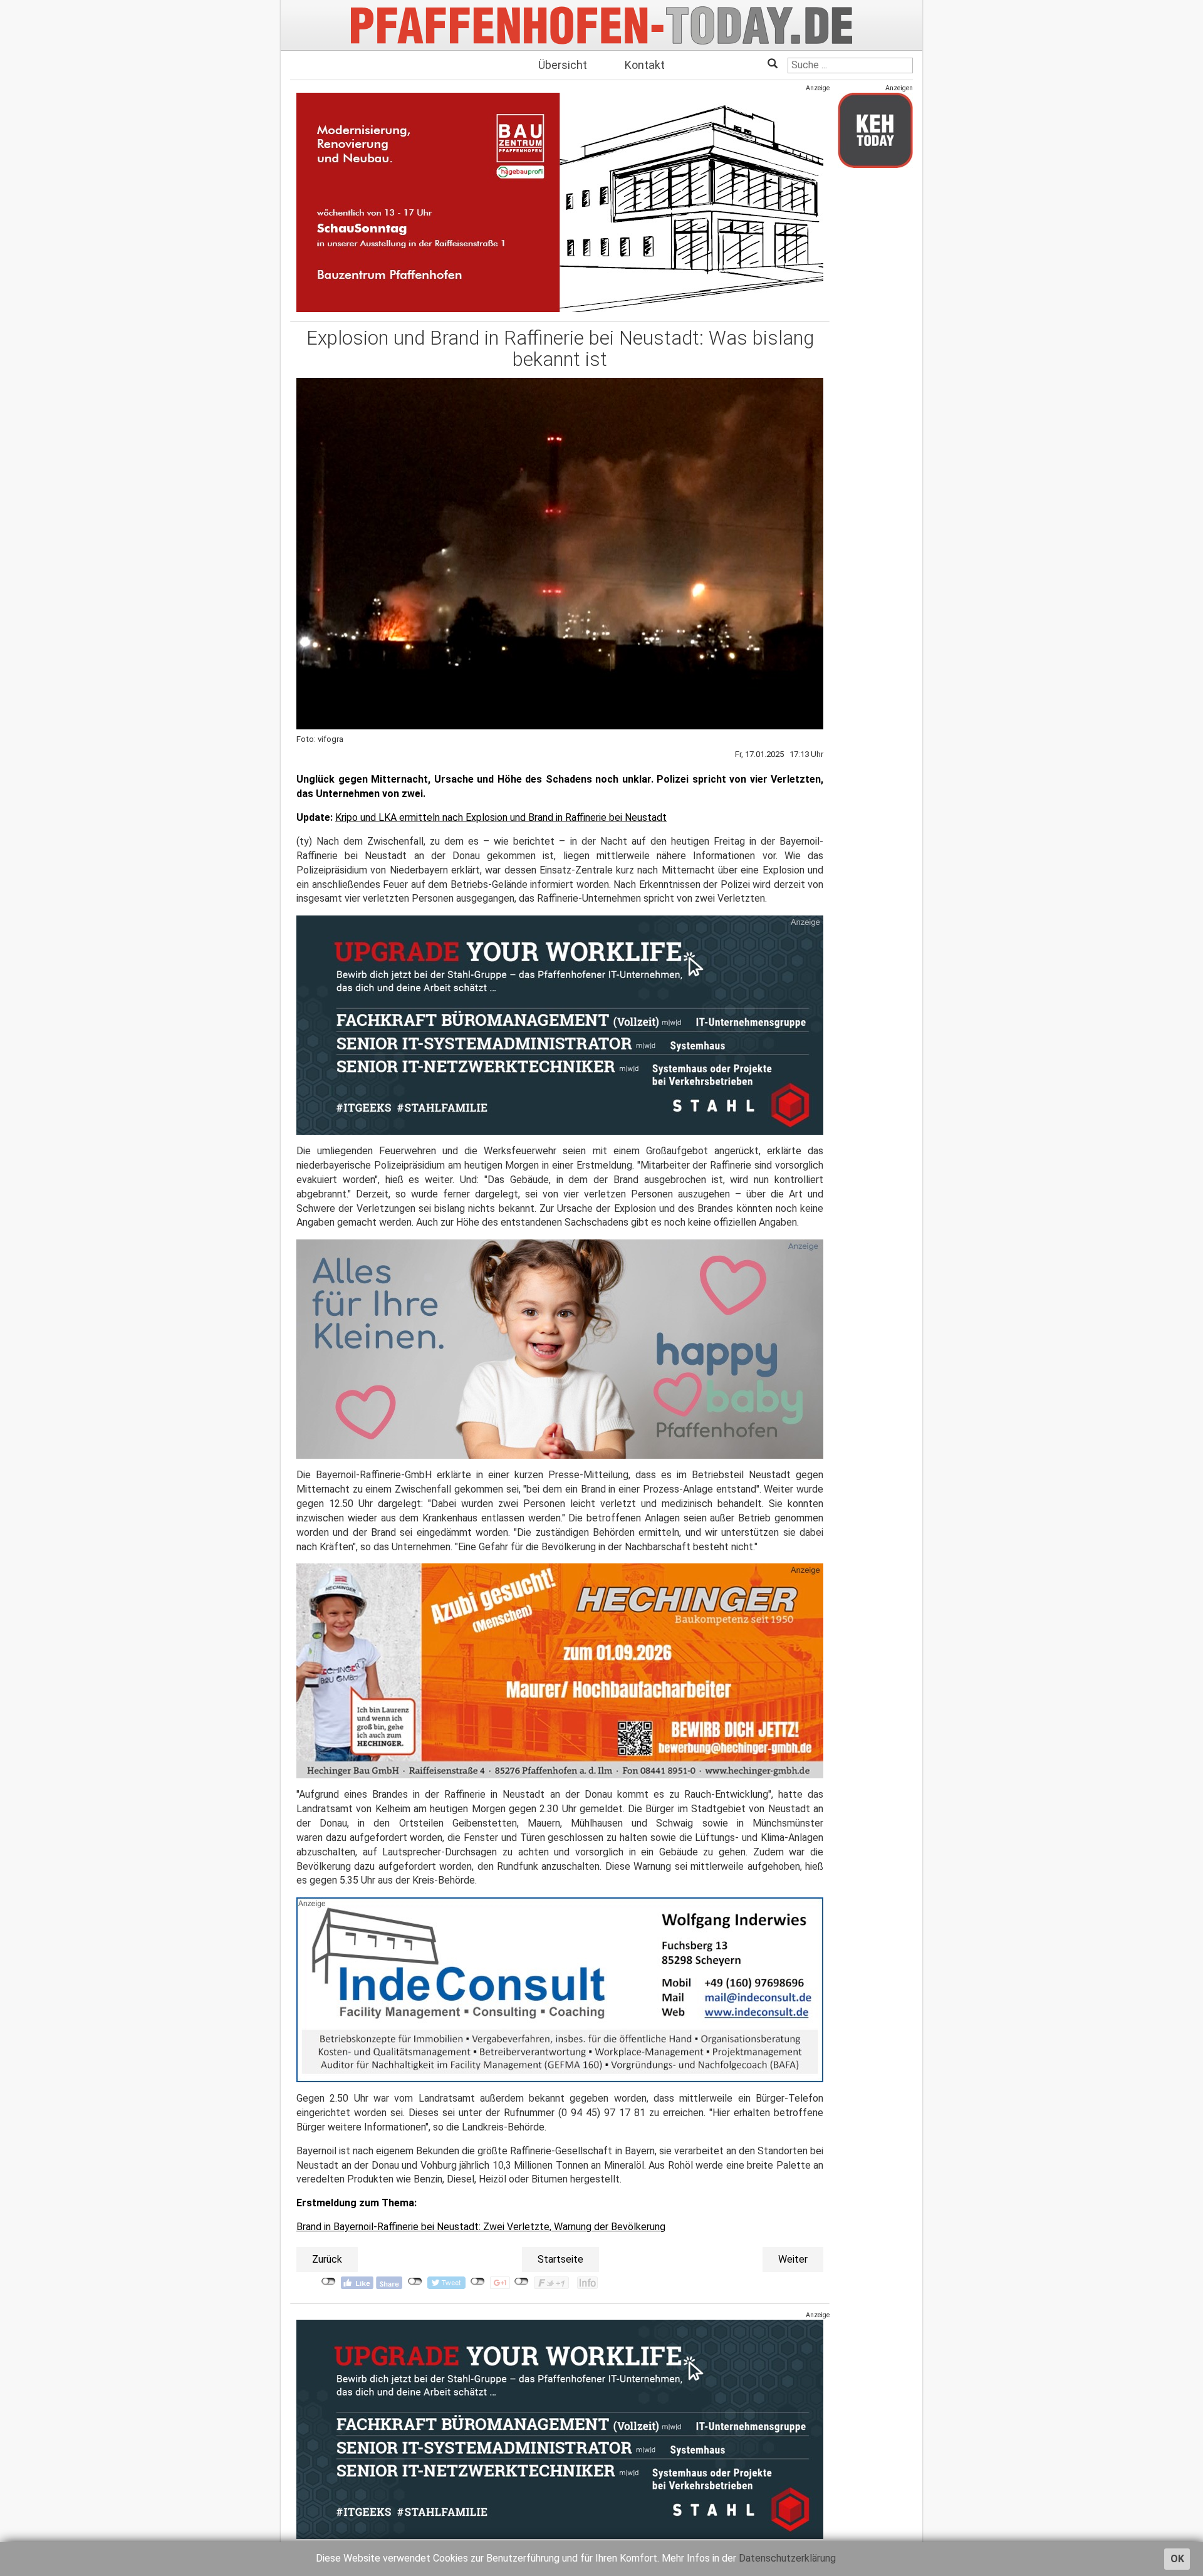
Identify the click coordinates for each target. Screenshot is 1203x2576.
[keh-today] (875, 130)
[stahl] (560, 2429)
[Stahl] (560, 1025)
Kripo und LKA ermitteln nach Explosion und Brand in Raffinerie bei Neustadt (501, 817)
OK (1177, 2559)
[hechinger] (560, 1671)
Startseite (560, 2259)
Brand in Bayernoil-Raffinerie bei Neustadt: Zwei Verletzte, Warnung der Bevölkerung (481, 2227)
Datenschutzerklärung (787, 2558)
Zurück (327, 2259)
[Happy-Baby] (560, 1349)
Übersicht (563, 65)
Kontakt (645, 65)
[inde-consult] (560, 1990)
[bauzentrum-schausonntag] (560, 202)
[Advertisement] (875, 365)
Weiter (793, 2259)
